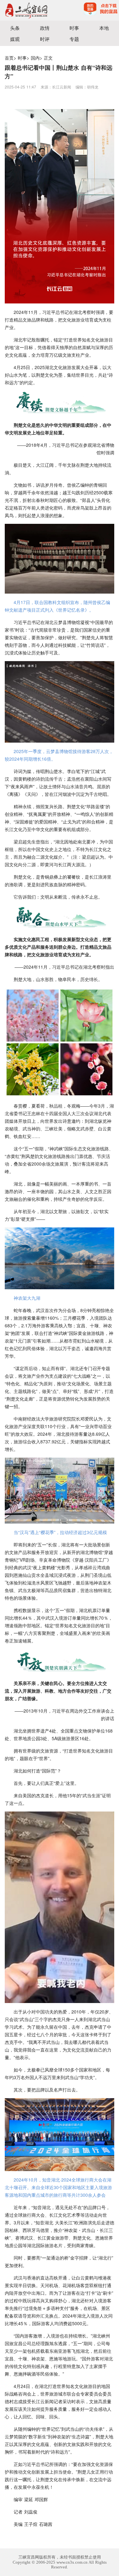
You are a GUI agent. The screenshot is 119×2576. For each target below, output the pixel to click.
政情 (45, 28)
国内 (35, 58)
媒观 (15, 39)
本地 (104, 28)
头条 (15, 28)
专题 (74, 39)
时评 (45, 39)
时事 (74, 28)
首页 (9, 58)
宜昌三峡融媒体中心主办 (30, 10)
